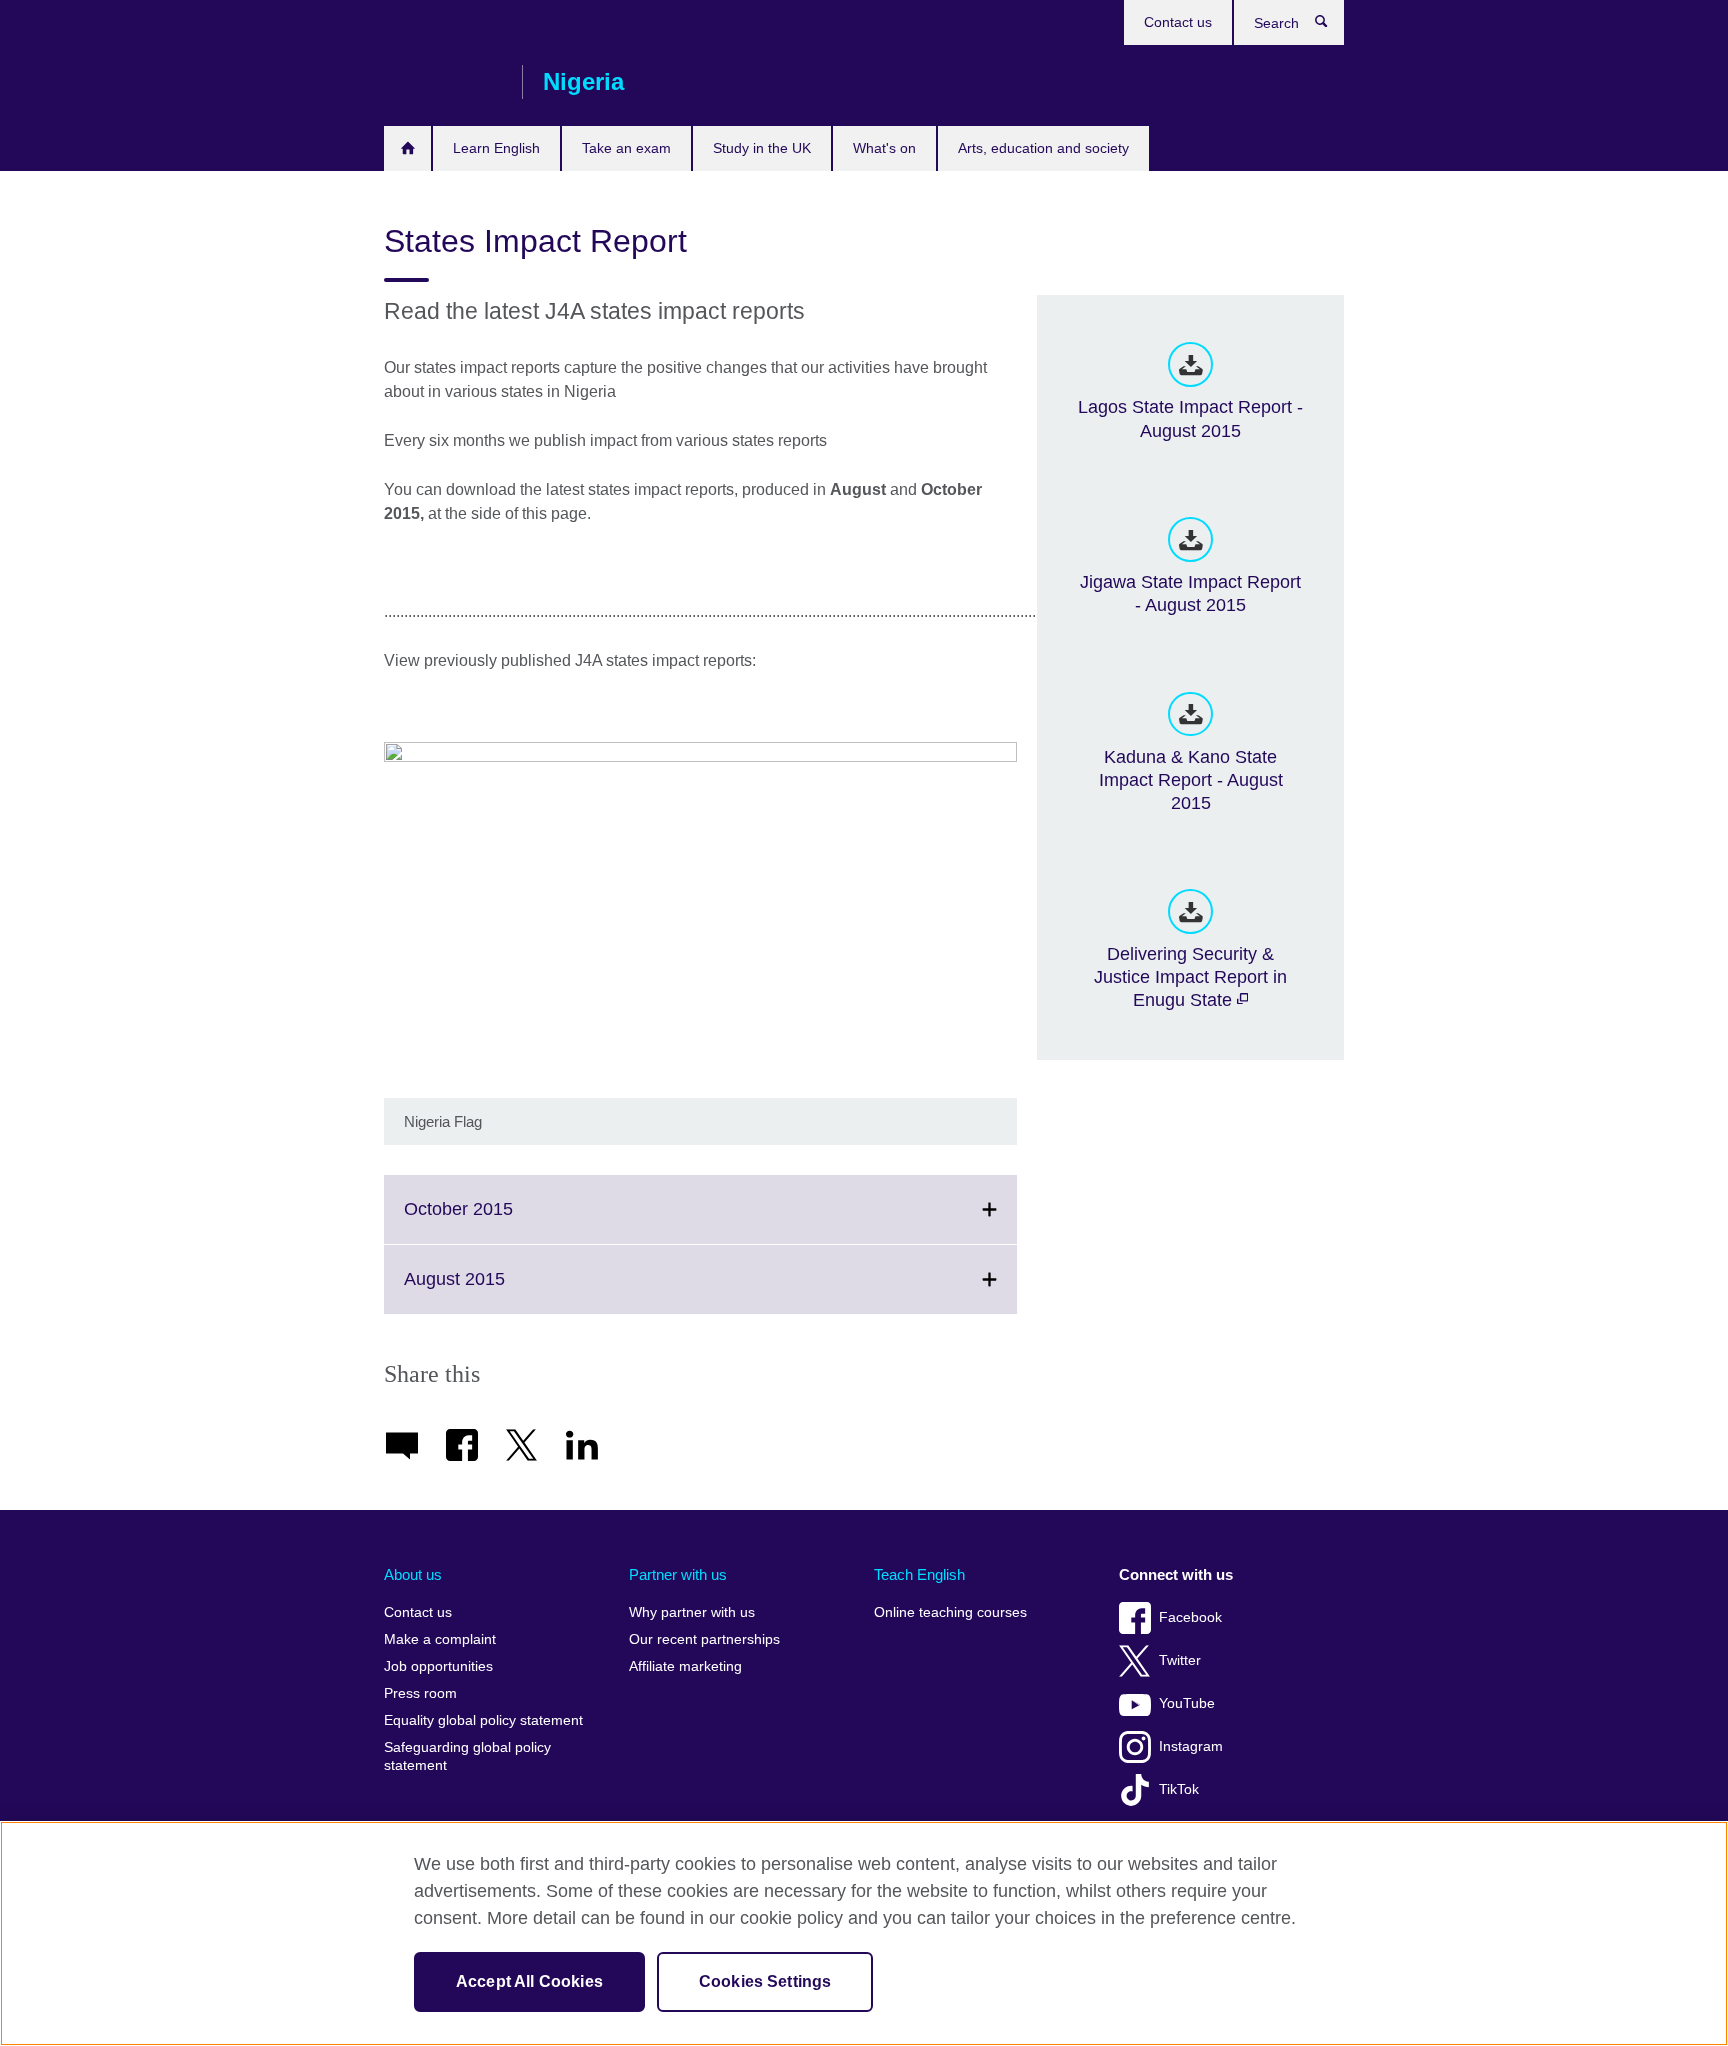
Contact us (1178, 22)
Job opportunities (438, 1666)
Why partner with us (692, 1612)
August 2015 (498, 1291)
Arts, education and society (1043, 148)
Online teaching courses (950, 1612)
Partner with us (678, 1574)
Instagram (1191, 1746)
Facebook (1190, 1617)
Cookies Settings (765, 1981)
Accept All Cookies (529, 1981)
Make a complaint (440, 1639)
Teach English (919, 1574)
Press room (420, 1693)
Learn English (496, 148)
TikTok (1179, 1789)
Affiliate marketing (685, 1666)
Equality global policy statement (483, 1720)
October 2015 (502, 1221)
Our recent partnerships (704, 1639)
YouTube (1187, 1703)
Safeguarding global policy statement (467, 1756)
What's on (884, 148)
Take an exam (626, 148)
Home (407, 148)
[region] (864, 1933)
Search (1331, 26)
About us (413, 1574)
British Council (443, 82)
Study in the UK (762, 148)
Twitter (1180, 1660)
